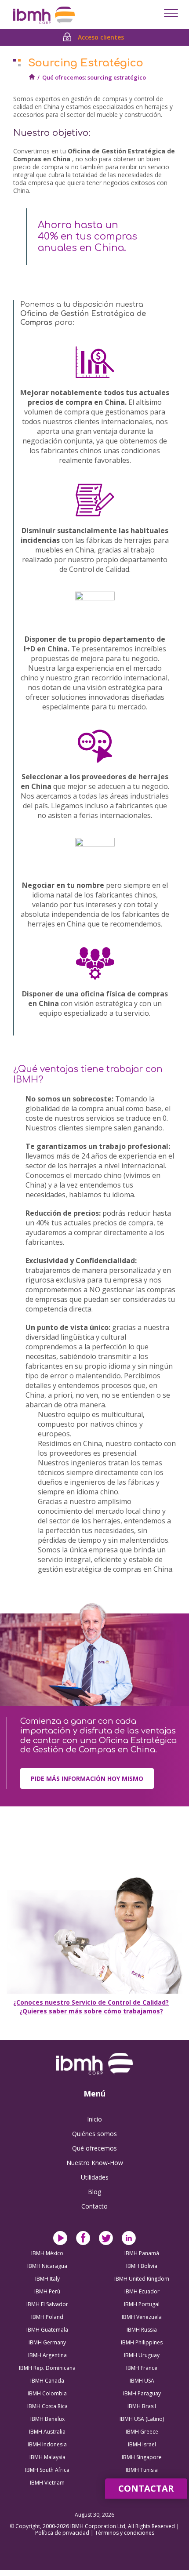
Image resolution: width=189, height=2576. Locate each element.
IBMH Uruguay (142, 2355)
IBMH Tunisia (142, 2470)
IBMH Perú (47, 2291)
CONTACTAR (146, 2488)
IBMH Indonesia (47, 2444)
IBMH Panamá (142, 2253)
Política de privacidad (63, 2533)
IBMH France (142, 2368)
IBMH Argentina (47, 2355)
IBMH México (47, 2253)
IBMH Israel (142, 2444)
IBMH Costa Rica (47, 2406)
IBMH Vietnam (47, 2483)
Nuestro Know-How (95, 2163)
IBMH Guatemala (47, 2330)
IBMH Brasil (142, 2406)
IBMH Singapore (142, 2457)
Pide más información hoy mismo (87, 1778)
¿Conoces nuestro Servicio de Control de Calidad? (91, 2002)
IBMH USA (142, 2381)
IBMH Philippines (142, 2342)
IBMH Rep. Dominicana (47, 2368)
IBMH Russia (142, 2330)
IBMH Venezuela (142, 2317)
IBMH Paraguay (142, 2393)
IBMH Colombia (47, 2393)
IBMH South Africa (47, 2470)
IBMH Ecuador (142, 2291)
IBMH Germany (47, 2342)
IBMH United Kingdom (142, 2279)
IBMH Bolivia (142, 2266)
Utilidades (95, 2177)
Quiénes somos (94, 2134)
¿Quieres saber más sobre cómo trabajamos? (91, 2011)
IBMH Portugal (142, 2304)
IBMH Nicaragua (47, 2266)
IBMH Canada (47, 2381)
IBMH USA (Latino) (142, 2419)
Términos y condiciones (125, 2533)
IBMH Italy (47, 2279)
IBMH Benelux (47, 2419)
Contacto (94, 2206)
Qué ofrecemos (94, 2148)
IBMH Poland (47, 2317)
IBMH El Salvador (47, 2304)
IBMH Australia (47, 2432)
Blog (94, 2192)
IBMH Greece (142, 2432)
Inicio (94, 2119)
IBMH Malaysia (47, 2457)
